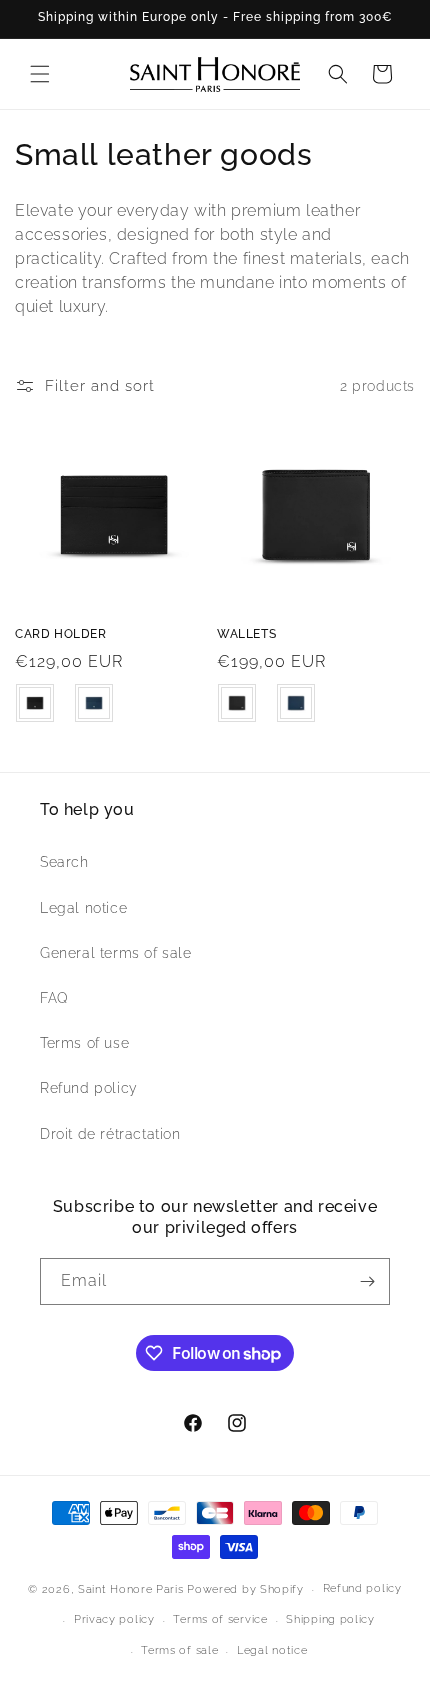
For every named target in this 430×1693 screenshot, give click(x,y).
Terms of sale (179, 1650)
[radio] (35, 703)
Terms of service (220, 1619)
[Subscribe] (367, 1281)
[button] (40, 74)
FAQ (54, 998)
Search (64, 862)
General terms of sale (116, 953)
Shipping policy (330, 1619)
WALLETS (246, 634)
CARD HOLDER (61, 634)
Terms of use (84, 1043)
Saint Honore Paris (131, 1589)
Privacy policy (114, 1619)
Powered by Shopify (245, 1589)
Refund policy (89, 1088)
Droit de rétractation (110, 1134)
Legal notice (83, 908)
